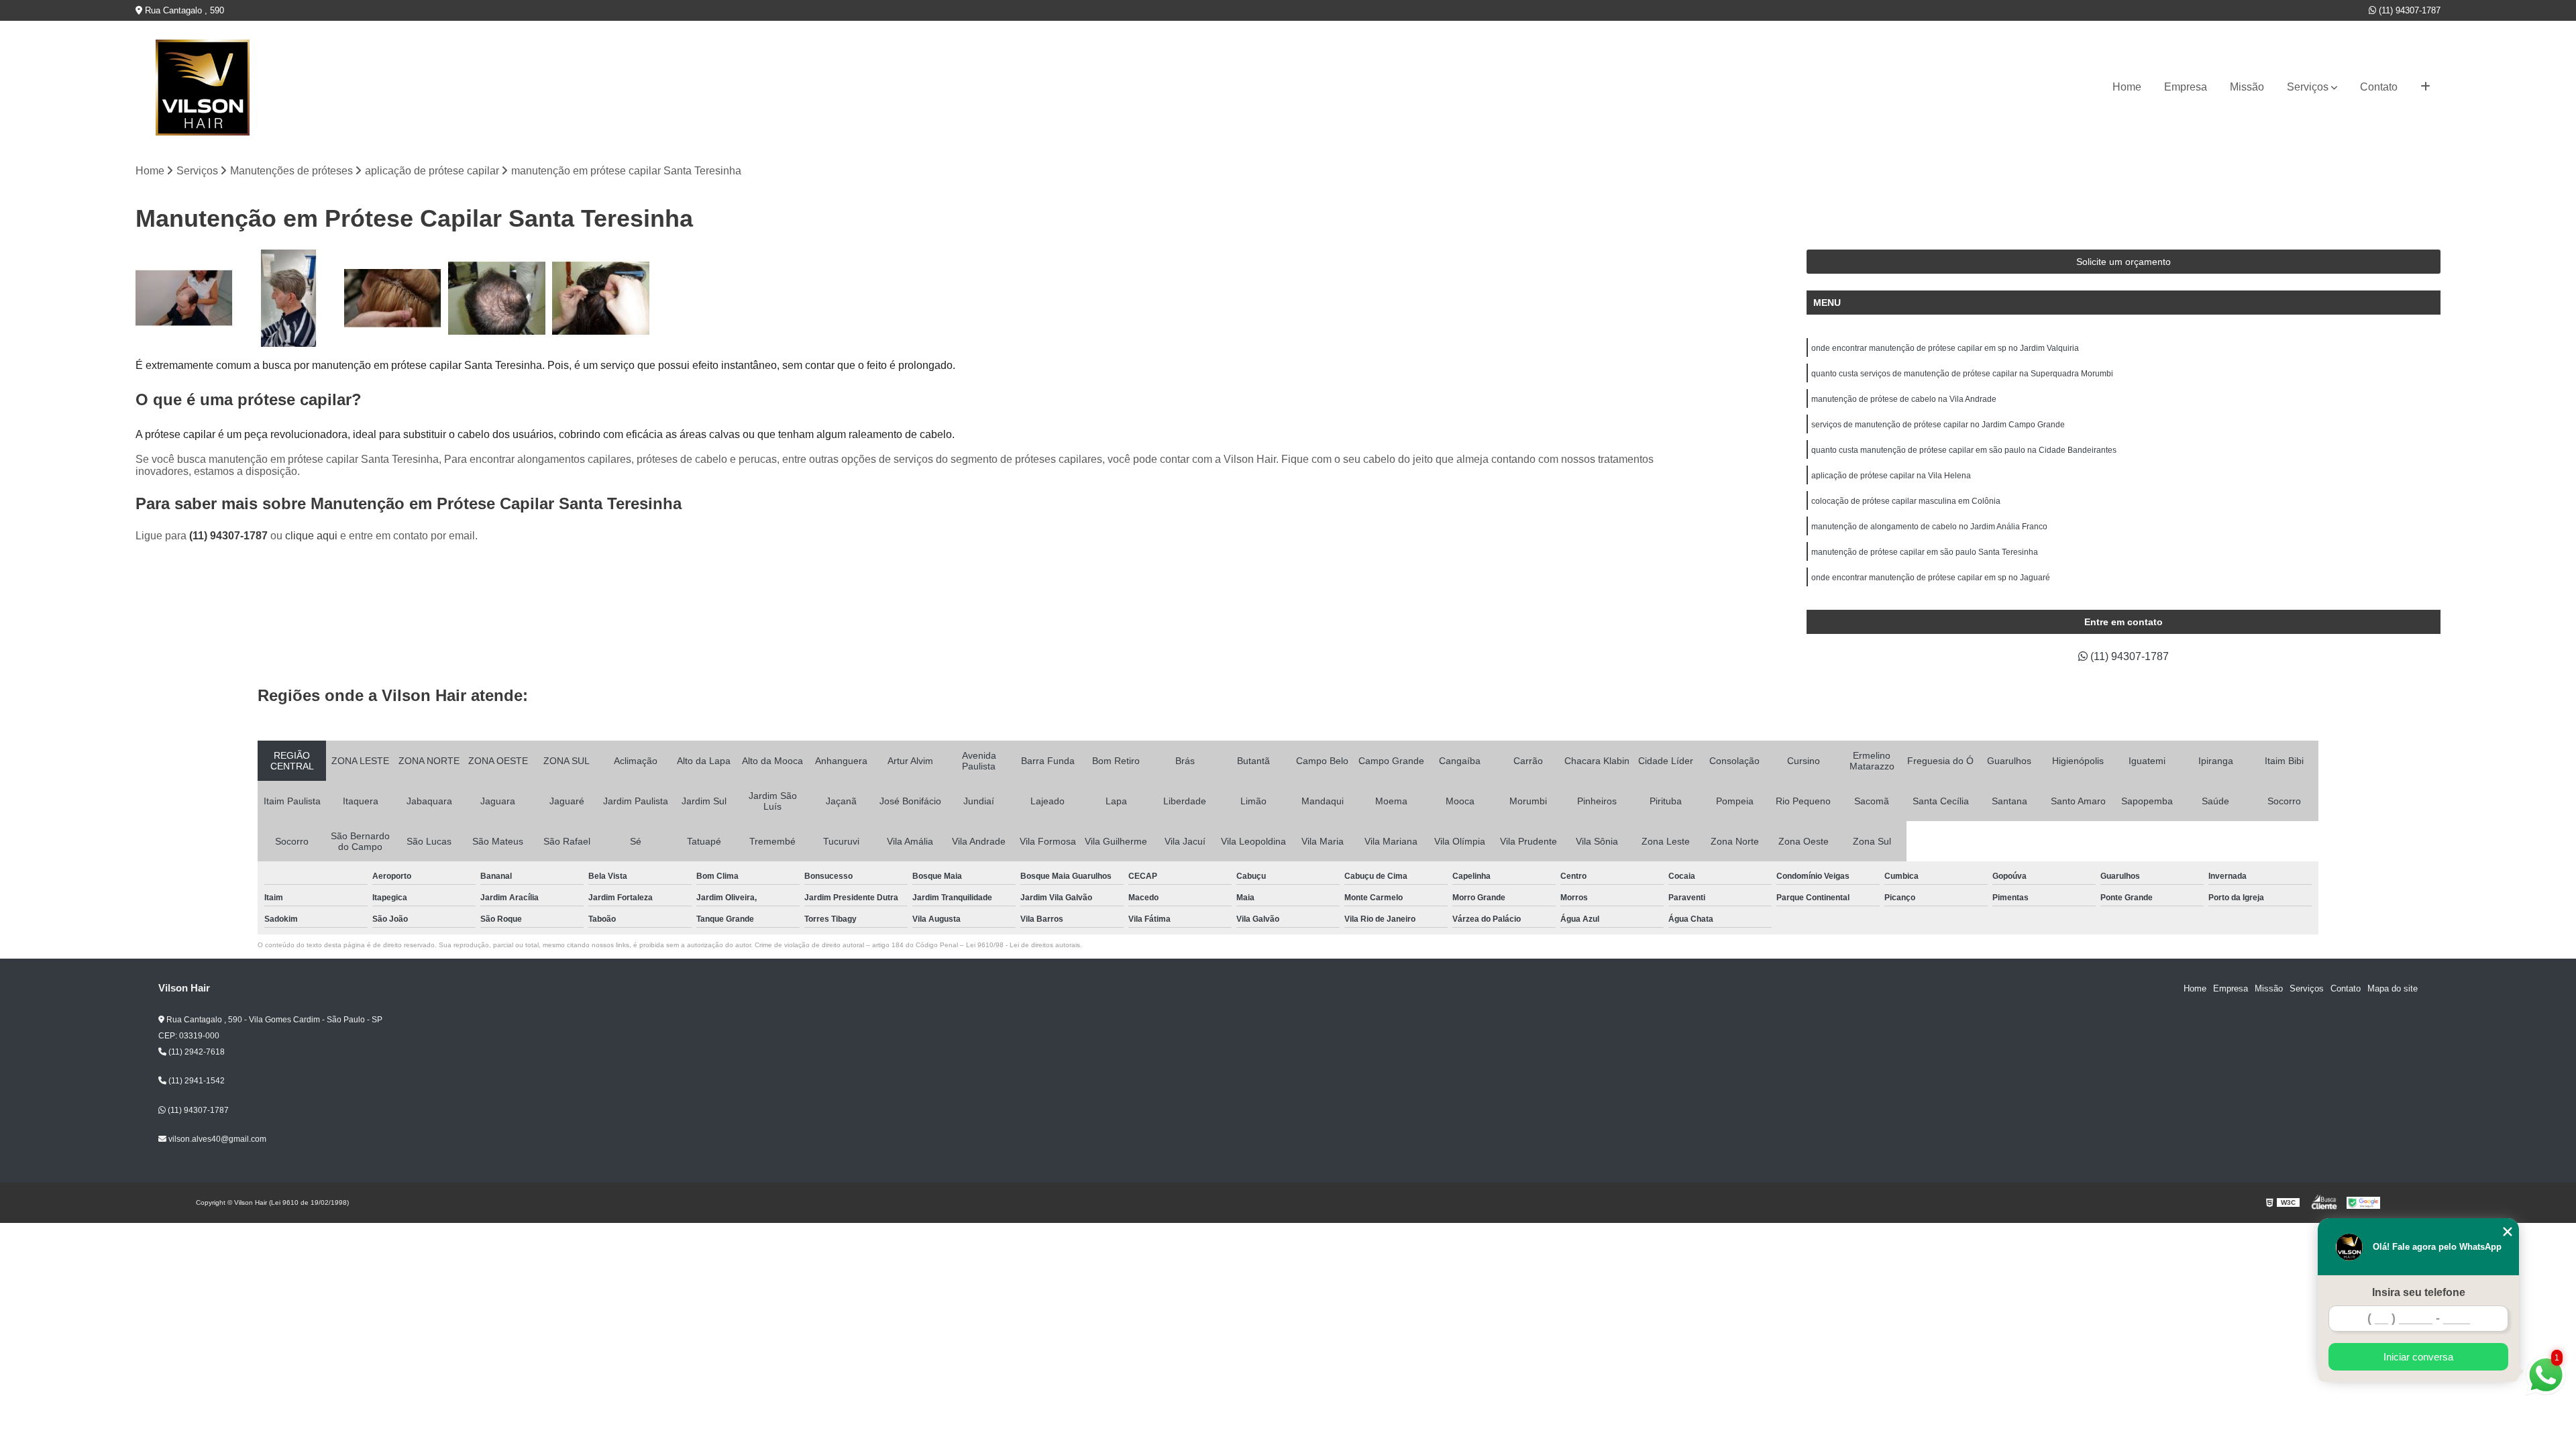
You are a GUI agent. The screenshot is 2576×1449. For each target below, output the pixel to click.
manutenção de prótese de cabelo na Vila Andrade (1904, 399)
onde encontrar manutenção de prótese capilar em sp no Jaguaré (1931, 578)
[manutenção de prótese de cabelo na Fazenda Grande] (601, 298)
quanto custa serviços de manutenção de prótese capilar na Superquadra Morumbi (1962, 374)
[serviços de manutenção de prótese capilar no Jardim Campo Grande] (288, 298)
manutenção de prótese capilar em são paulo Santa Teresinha (1925, 552)
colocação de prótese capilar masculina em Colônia (1906, 501)
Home (2127, 87)
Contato (2379, 87)
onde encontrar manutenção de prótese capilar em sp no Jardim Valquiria (1945, 348)
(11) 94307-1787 (2408, 10)
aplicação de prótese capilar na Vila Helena (1891, 476)
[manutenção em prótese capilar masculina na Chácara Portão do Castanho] (497, 298)
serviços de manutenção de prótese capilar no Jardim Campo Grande (1938, 425)
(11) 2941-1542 (196, 1081)
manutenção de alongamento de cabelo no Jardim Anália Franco (1929, 527)
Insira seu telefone (2419, 1292)
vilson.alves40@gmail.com (216, 1139)
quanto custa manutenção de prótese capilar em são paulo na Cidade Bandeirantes (1964, 450)
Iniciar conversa (2418, 1357)
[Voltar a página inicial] (203, 88)
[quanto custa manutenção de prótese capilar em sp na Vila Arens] (184, 298)
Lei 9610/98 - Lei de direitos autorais (1023, 945)
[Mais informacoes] (2425, 87)
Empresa (2186, 87)
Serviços (2308, 87)
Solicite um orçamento (2124, 262)
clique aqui (311, 536)
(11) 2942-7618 (196, 1052)
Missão (2247, 87)
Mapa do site (2393, 988)
